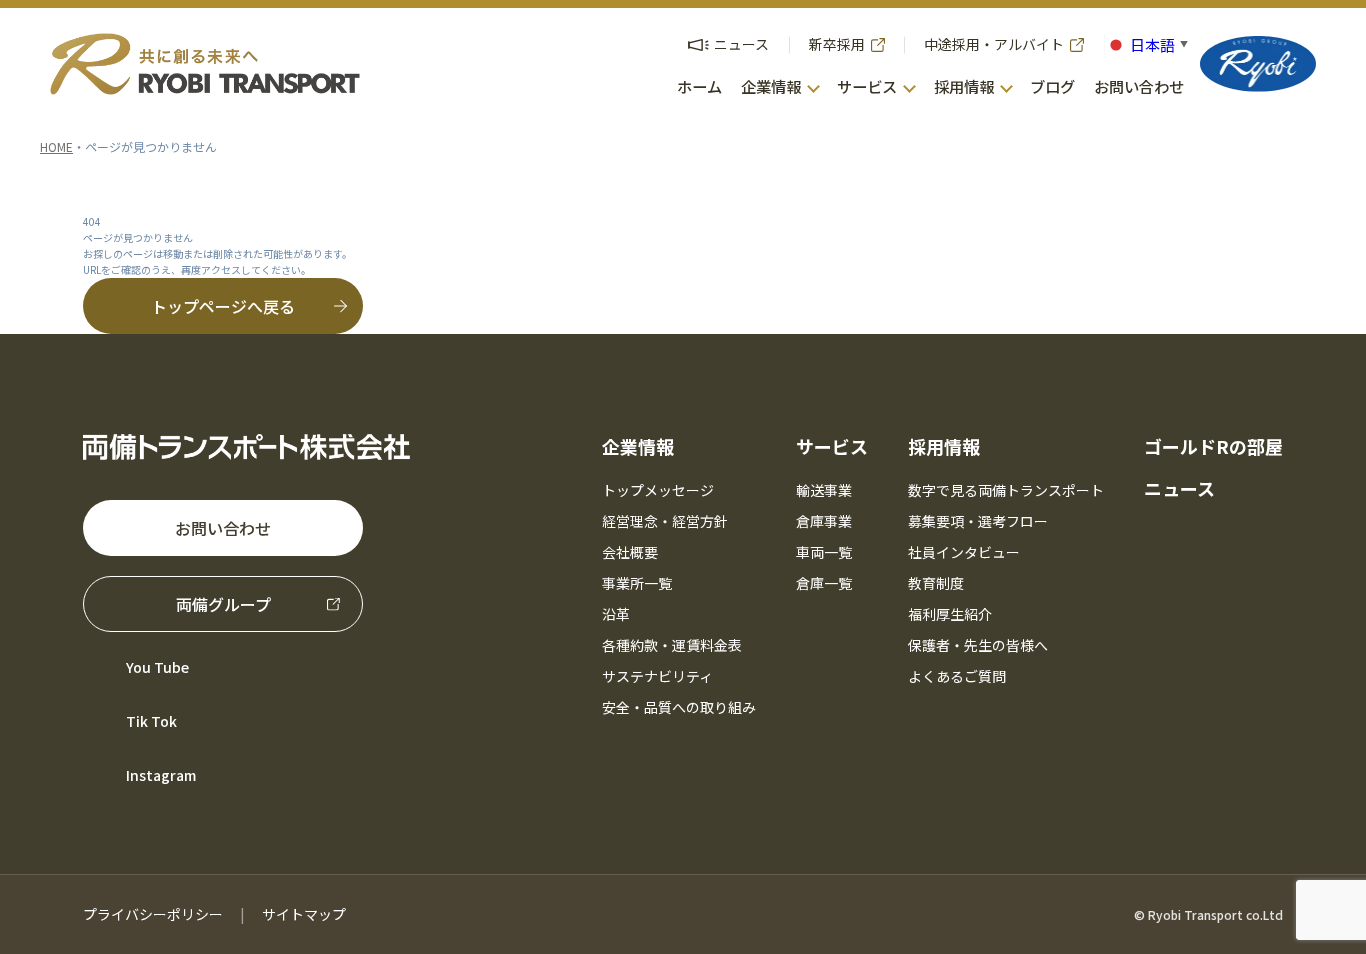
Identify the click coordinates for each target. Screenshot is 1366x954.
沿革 (616, 614)
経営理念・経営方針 (665, 521)
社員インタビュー (964, 552)
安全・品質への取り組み (679, 707)
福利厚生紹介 (950, 614)
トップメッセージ (658, 490)
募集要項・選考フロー (978, 521)
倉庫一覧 (824, 583)
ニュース (1179, 488)
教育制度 (936, 583)
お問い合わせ (223, 528)
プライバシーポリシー (153, 914)
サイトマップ (304, 914)
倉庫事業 (824, 521)
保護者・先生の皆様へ (978, 645)
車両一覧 (824, 552)
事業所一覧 (637, 583)
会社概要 (630, 552)
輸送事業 (824, 490)
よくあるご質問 (957, 676)
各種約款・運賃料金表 (672, 645)
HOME (56, 147)
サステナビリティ (657, 676)
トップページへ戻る (223, 306)
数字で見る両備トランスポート (1006, 490)
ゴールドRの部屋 (1213, 446)
